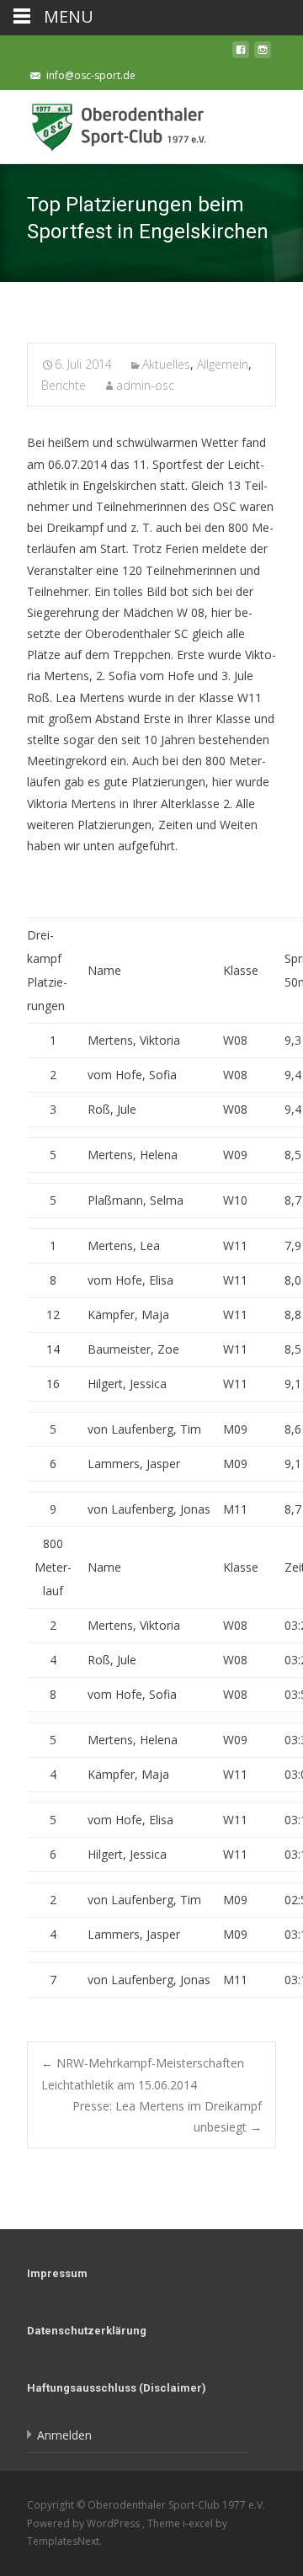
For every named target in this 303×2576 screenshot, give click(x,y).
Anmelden (64, 2435)
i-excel (199, 2523)
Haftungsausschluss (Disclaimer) (117, 2388)
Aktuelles (166, 364)
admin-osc (145, 385)
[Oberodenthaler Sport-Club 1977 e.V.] (108, 124)
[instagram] (263, 54)
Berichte (64, 385)
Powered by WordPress (85, 2523)
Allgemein (223, 364)
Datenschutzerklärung (87, 2331)
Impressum (57, 2273)
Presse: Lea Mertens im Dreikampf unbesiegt (167, 2116)
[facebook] (241, 54)
